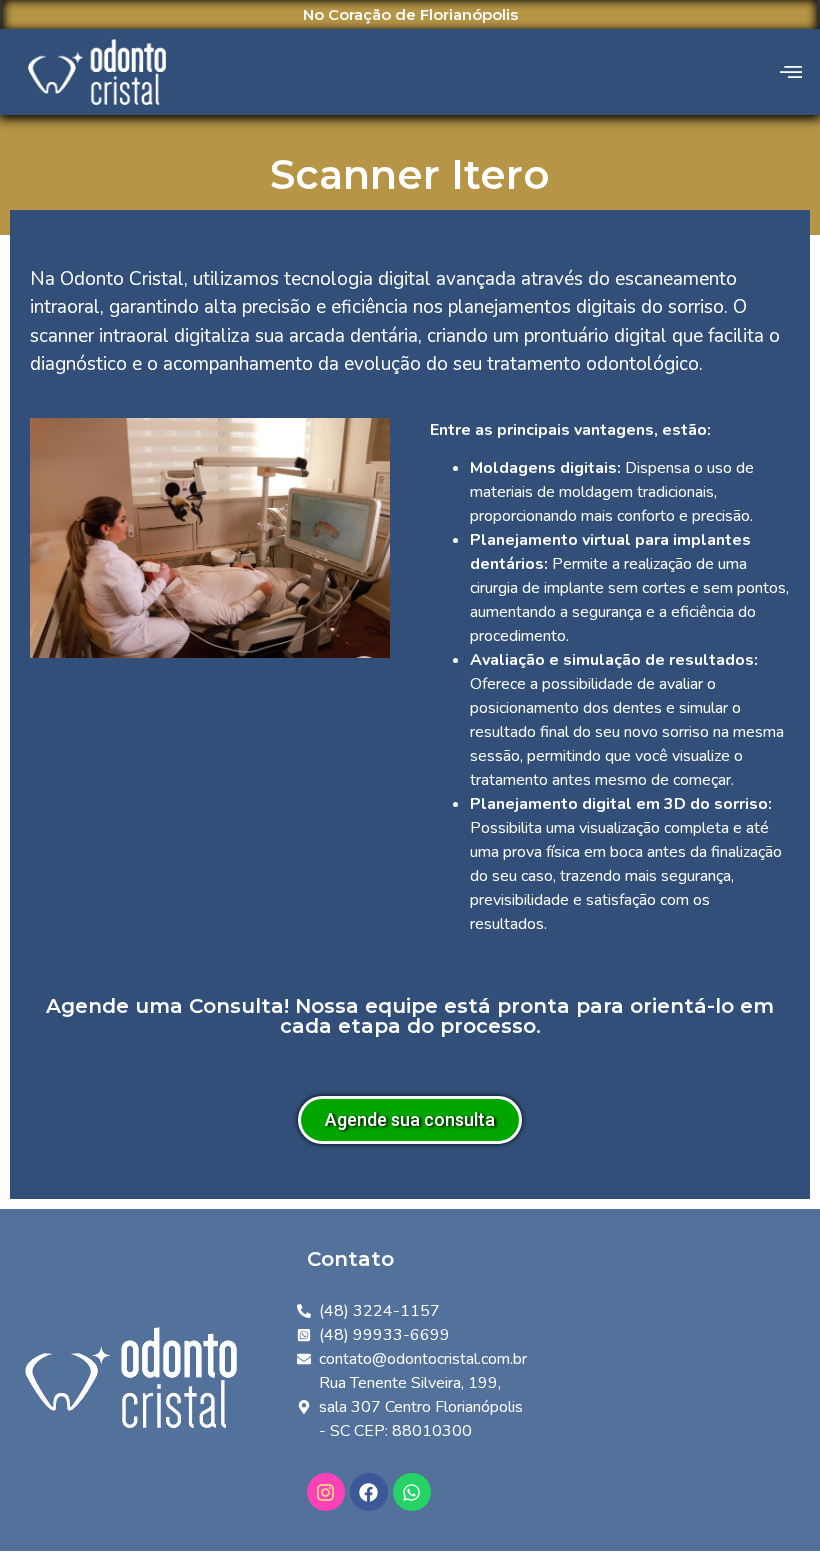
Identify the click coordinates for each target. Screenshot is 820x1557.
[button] (791, 71)
